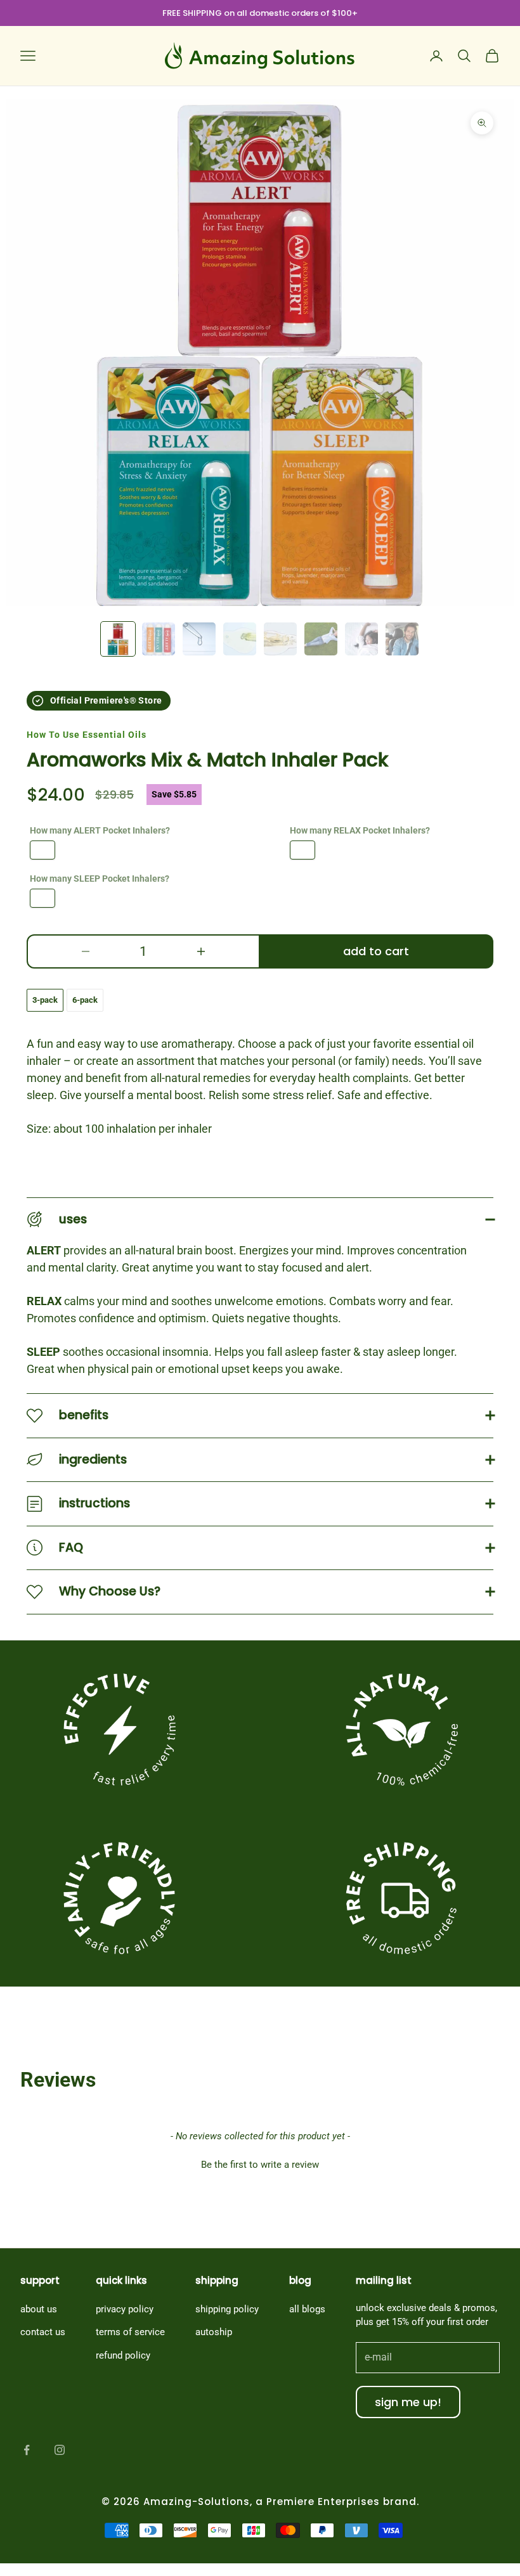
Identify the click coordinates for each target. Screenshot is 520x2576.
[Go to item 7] (361, 639)
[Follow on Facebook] (27, 2450)
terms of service (130, 2332)
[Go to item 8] (402, 639)
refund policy (123, 2355)
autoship (214, 2332)
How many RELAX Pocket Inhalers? (360, 830)
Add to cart (376, 951)
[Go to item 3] (199, 639)
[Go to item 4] (240, 639)
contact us (43, 2332)
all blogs (307, 2309)
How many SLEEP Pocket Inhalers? (100, 879)
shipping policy (227, 2309)
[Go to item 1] (118, 639)
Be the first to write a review (260, 2165)
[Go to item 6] (321, 639)
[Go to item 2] (159, 639)
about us (39, 2309)
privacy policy (125, 2309)
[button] (260, 2163)
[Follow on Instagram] (60, 2450)
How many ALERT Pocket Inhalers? (100, 830)
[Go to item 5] (280, 639)
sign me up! (408, 2402)
